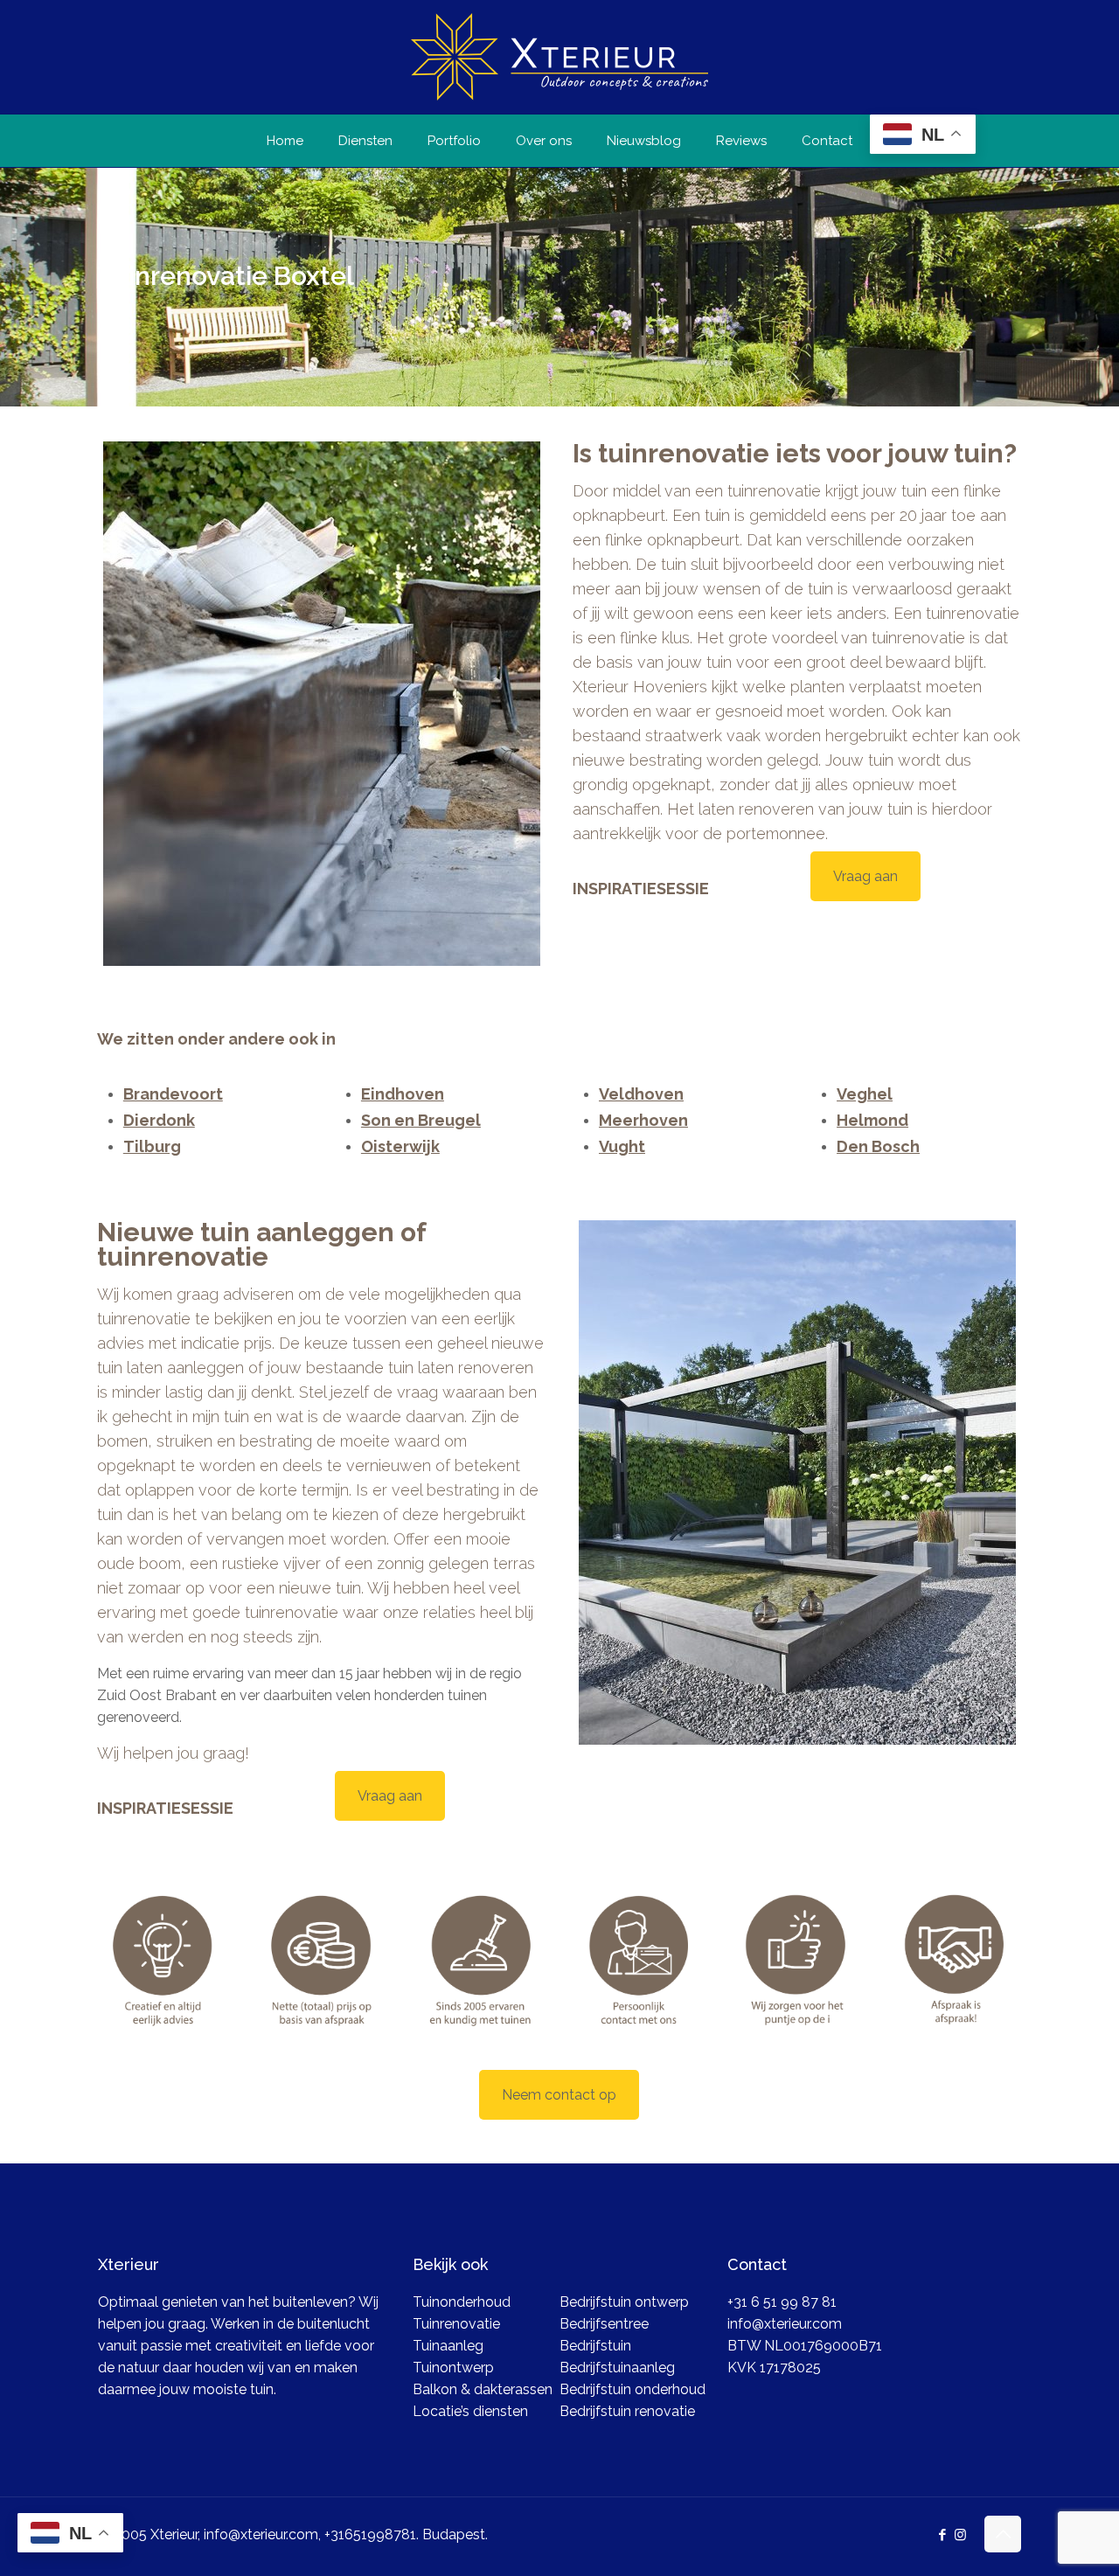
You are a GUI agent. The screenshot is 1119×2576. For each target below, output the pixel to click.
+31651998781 (370, 2534)
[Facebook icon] (942, 2535)
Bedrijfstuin (595, 2346)
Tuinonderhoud (462, 2302)
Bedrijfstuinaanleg (617, 2368)
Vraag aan (865, 876)
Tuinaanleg (448, 2346)
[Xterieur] (559, 57)
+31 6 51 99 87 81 (782, 2302)
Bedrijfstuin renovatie (627, 2411)
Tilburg (152, 1146)
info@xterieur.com (785, 2324)
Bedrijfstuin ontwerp (624, 2302)
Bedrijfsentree (604, 2324)
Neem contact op (559, 2095)
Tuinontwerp (453, 2368)
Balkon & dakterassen (483, 2389)
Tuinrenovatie (456, 2324)
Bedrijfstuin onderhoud (632, 2389)
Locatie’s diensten (470, 2411)
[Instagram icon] (960, 2535)
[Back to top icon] (1003, 2534)
